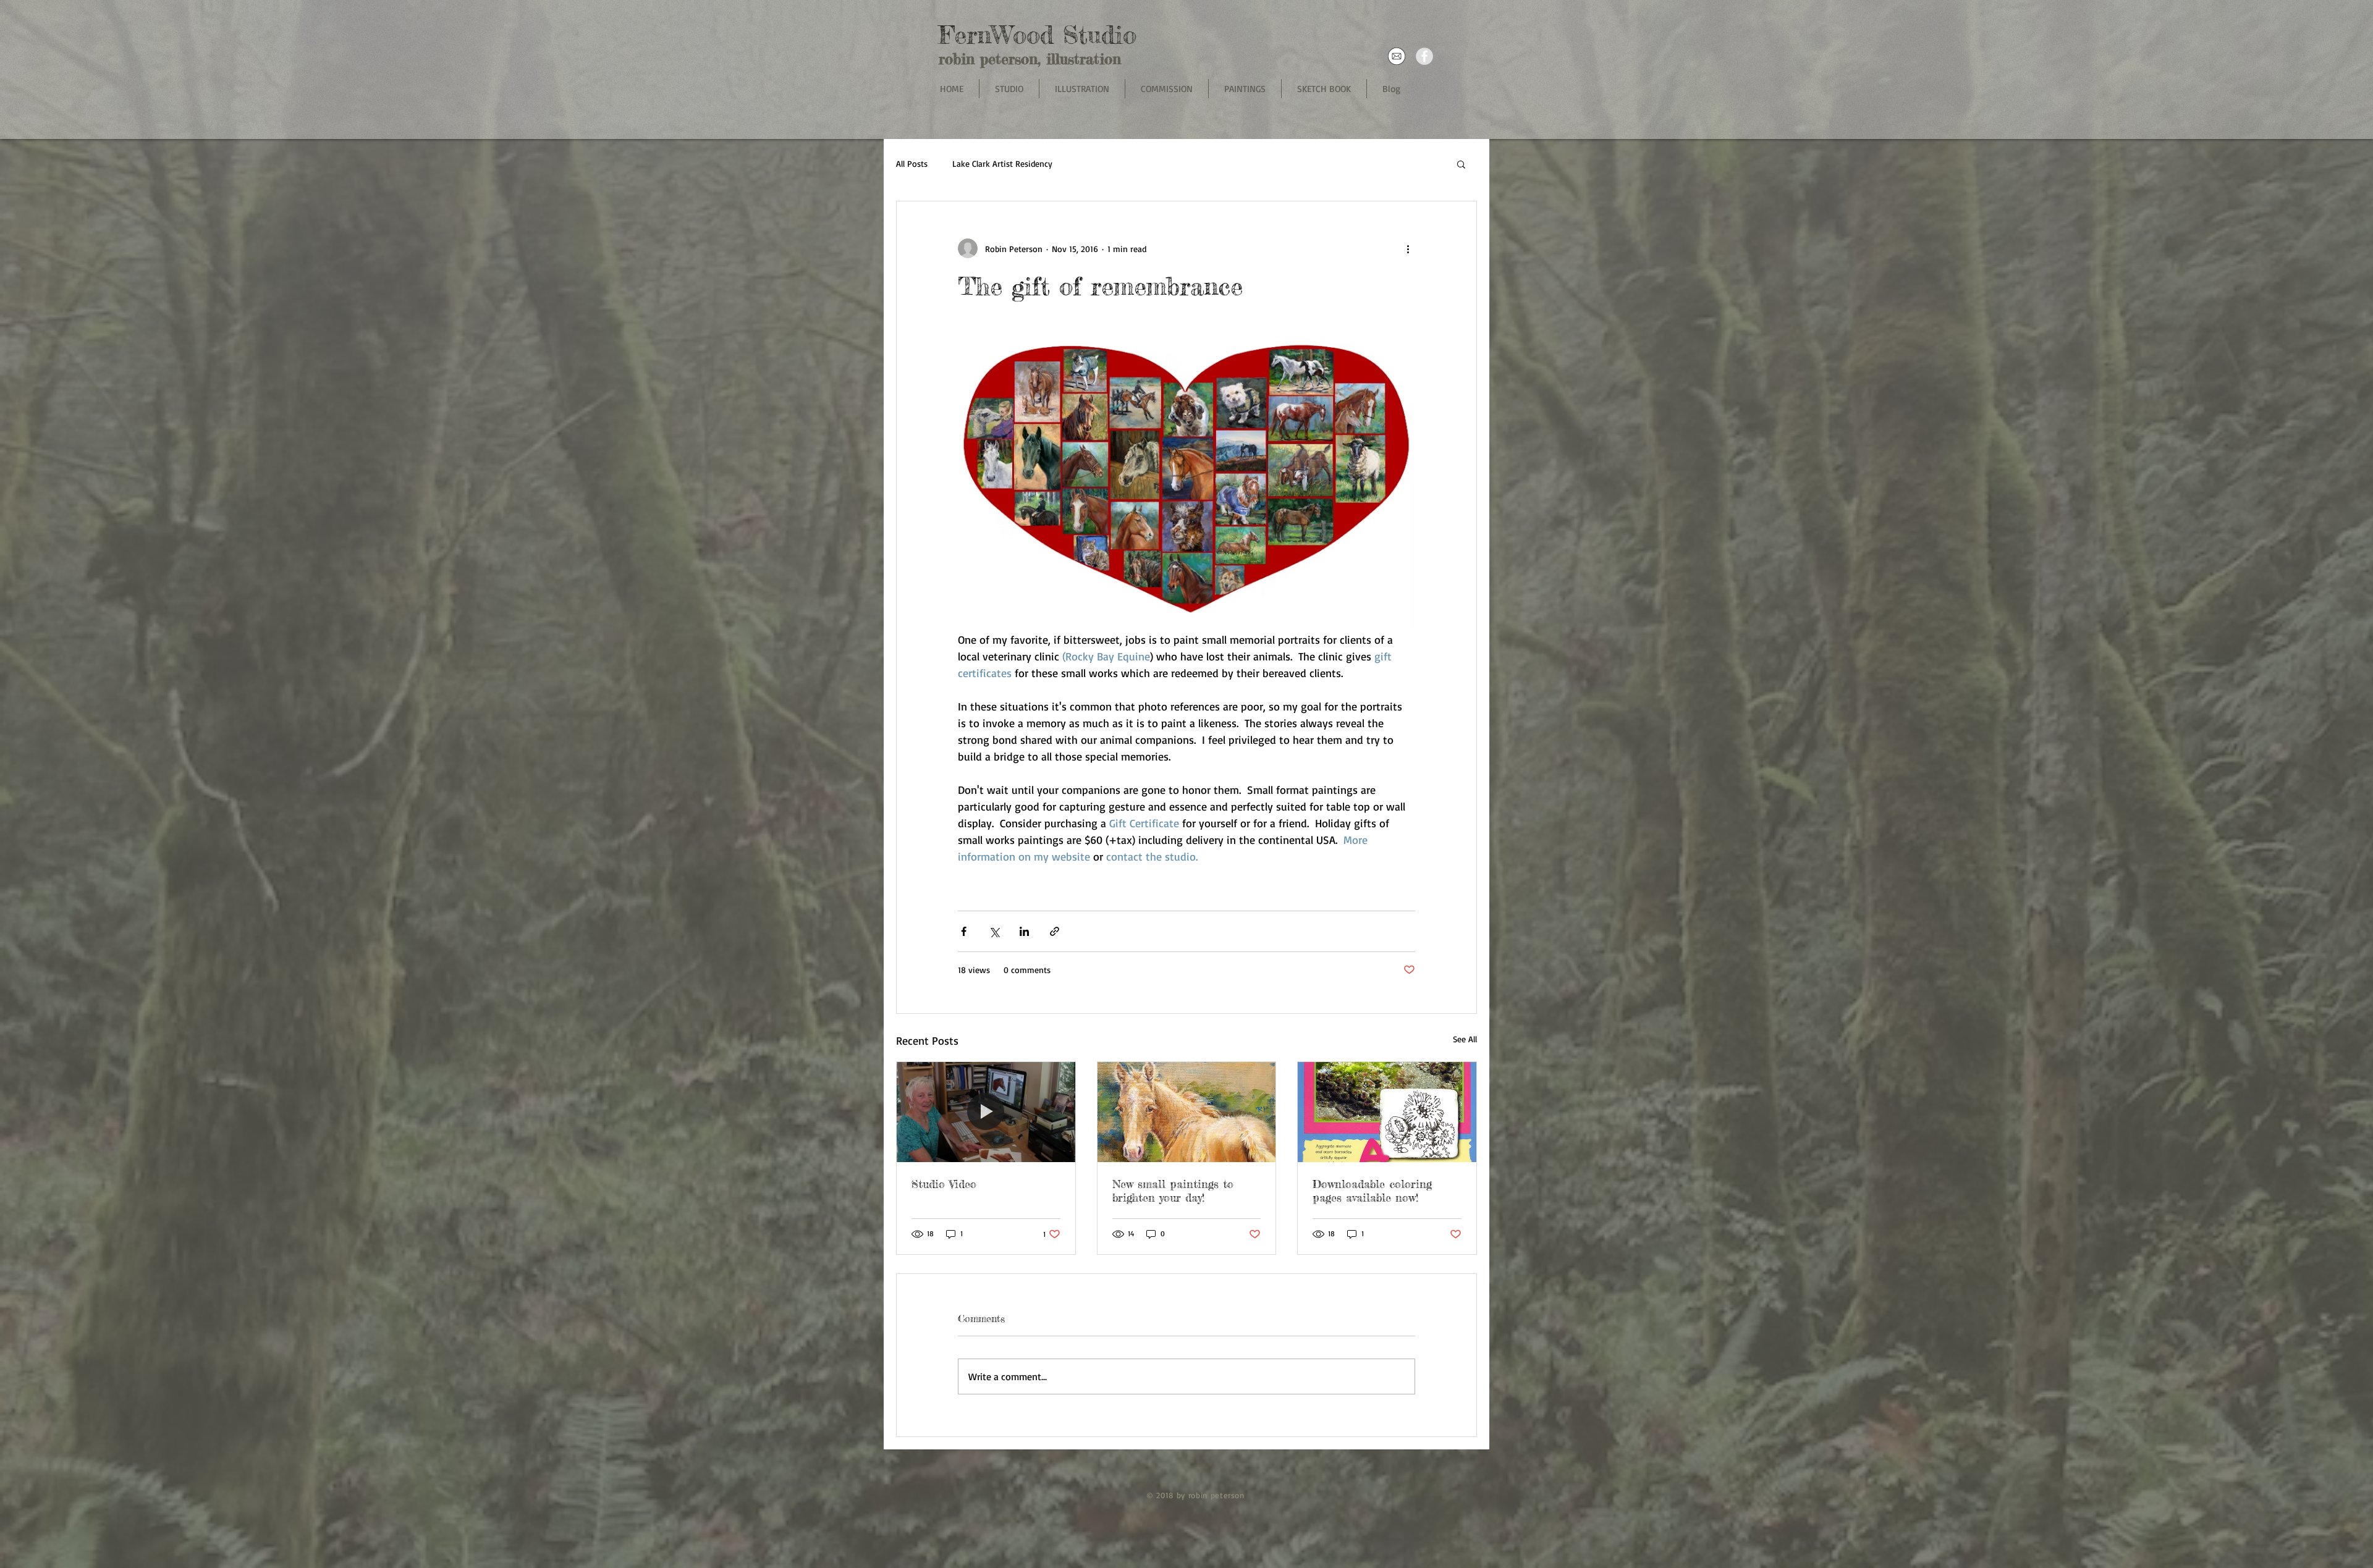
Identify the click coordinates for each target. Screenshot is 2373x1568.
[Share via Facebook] (964, 931)
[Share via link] (1055, 931)
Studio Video (944, 1184)
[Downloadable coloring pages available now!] (1387, 1112)
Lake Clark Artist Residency (1002, 163)
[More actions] (1408, 248)
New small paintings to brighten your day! (1173, 1191)
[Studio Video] (986, 1112)
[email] (1397, 56)
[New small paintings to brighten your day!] (1187, 1112)
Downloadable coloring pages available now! (1372, 1191)
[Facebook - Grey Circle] (1424, 56)
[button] (1461, 164)
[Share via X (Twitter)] (994, 931)
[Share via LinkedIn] (1024, 931)
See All (1465, 1039)
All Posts (912, 163)
